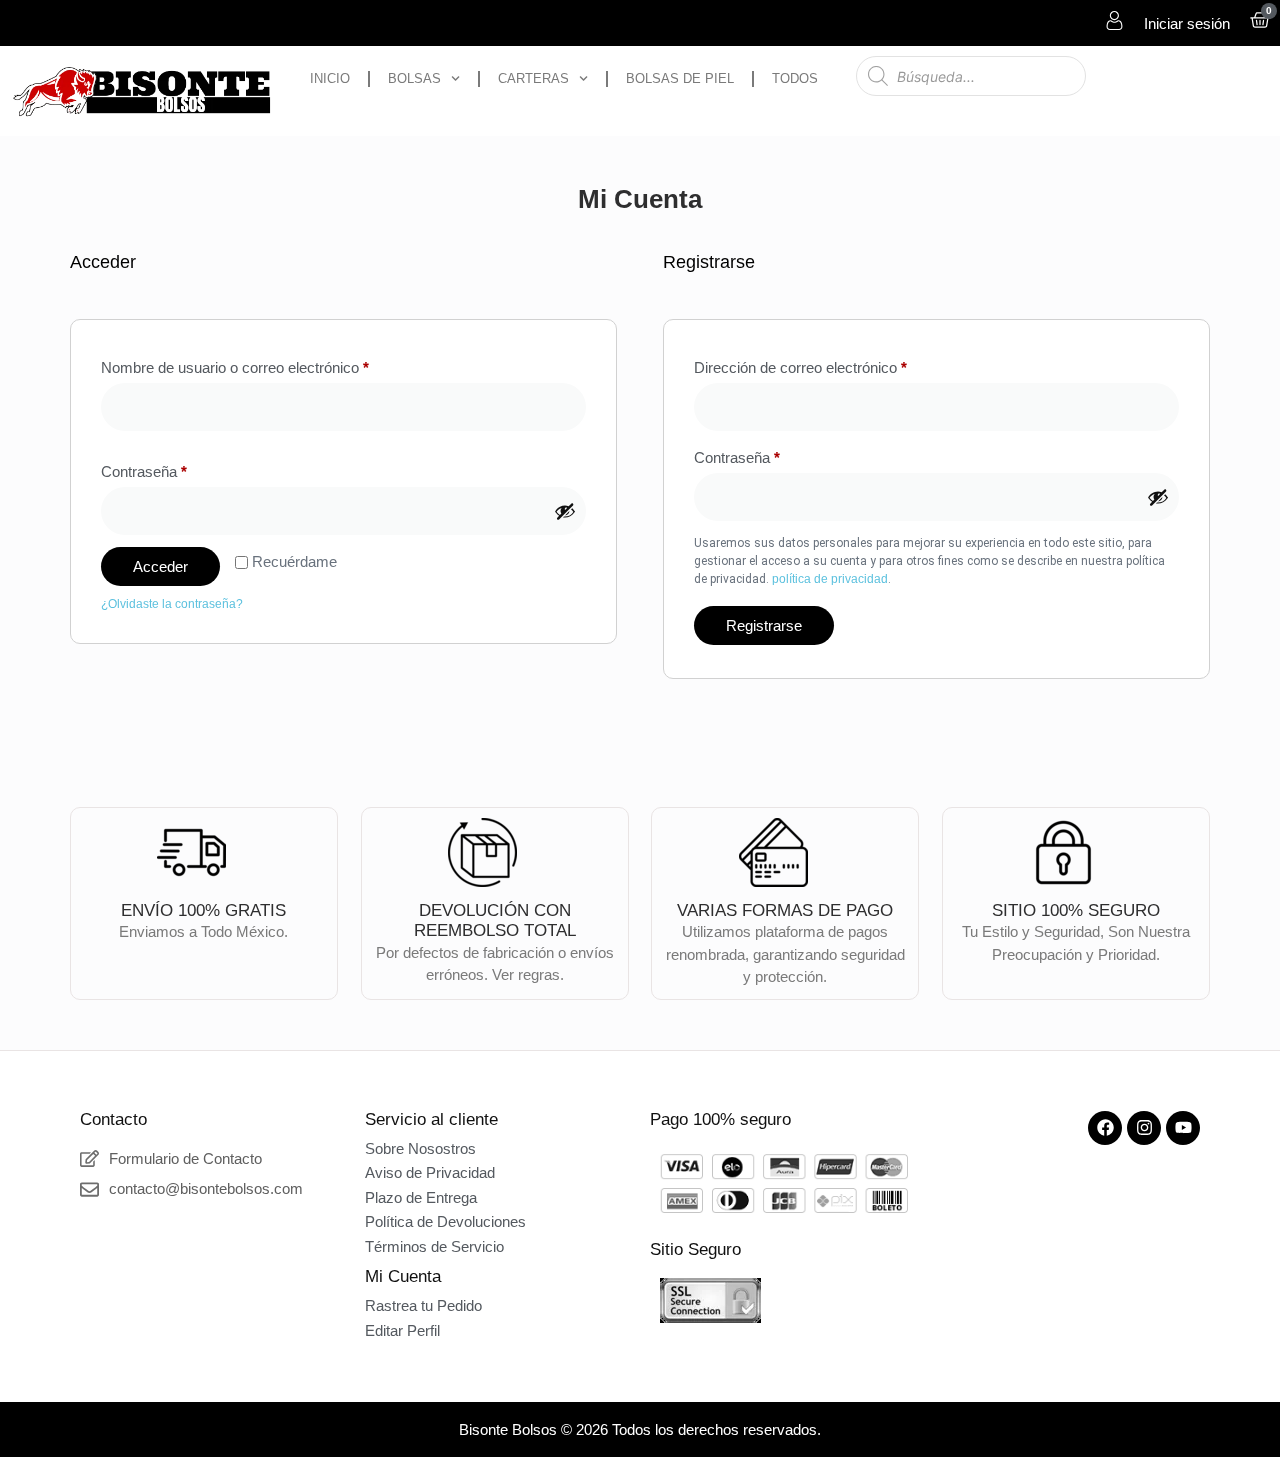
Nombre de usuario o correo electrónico (269, 364)
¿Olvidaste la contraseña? (172, 604)
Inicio (330, 78)
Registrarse (764, 625)
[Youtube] (1183, 1128)
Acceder (160, 566)
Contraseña (178, 468)
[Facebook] (1105, 1128)
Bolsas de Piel (680, 78)
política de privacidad (830, 579)
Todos (795, 78)
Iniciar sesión (1187, 23)
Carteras (533, 78)
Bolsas (414, 78)
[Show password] (565, 511)
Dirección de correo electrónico (835, 364)
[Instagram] (1144, 1128)
